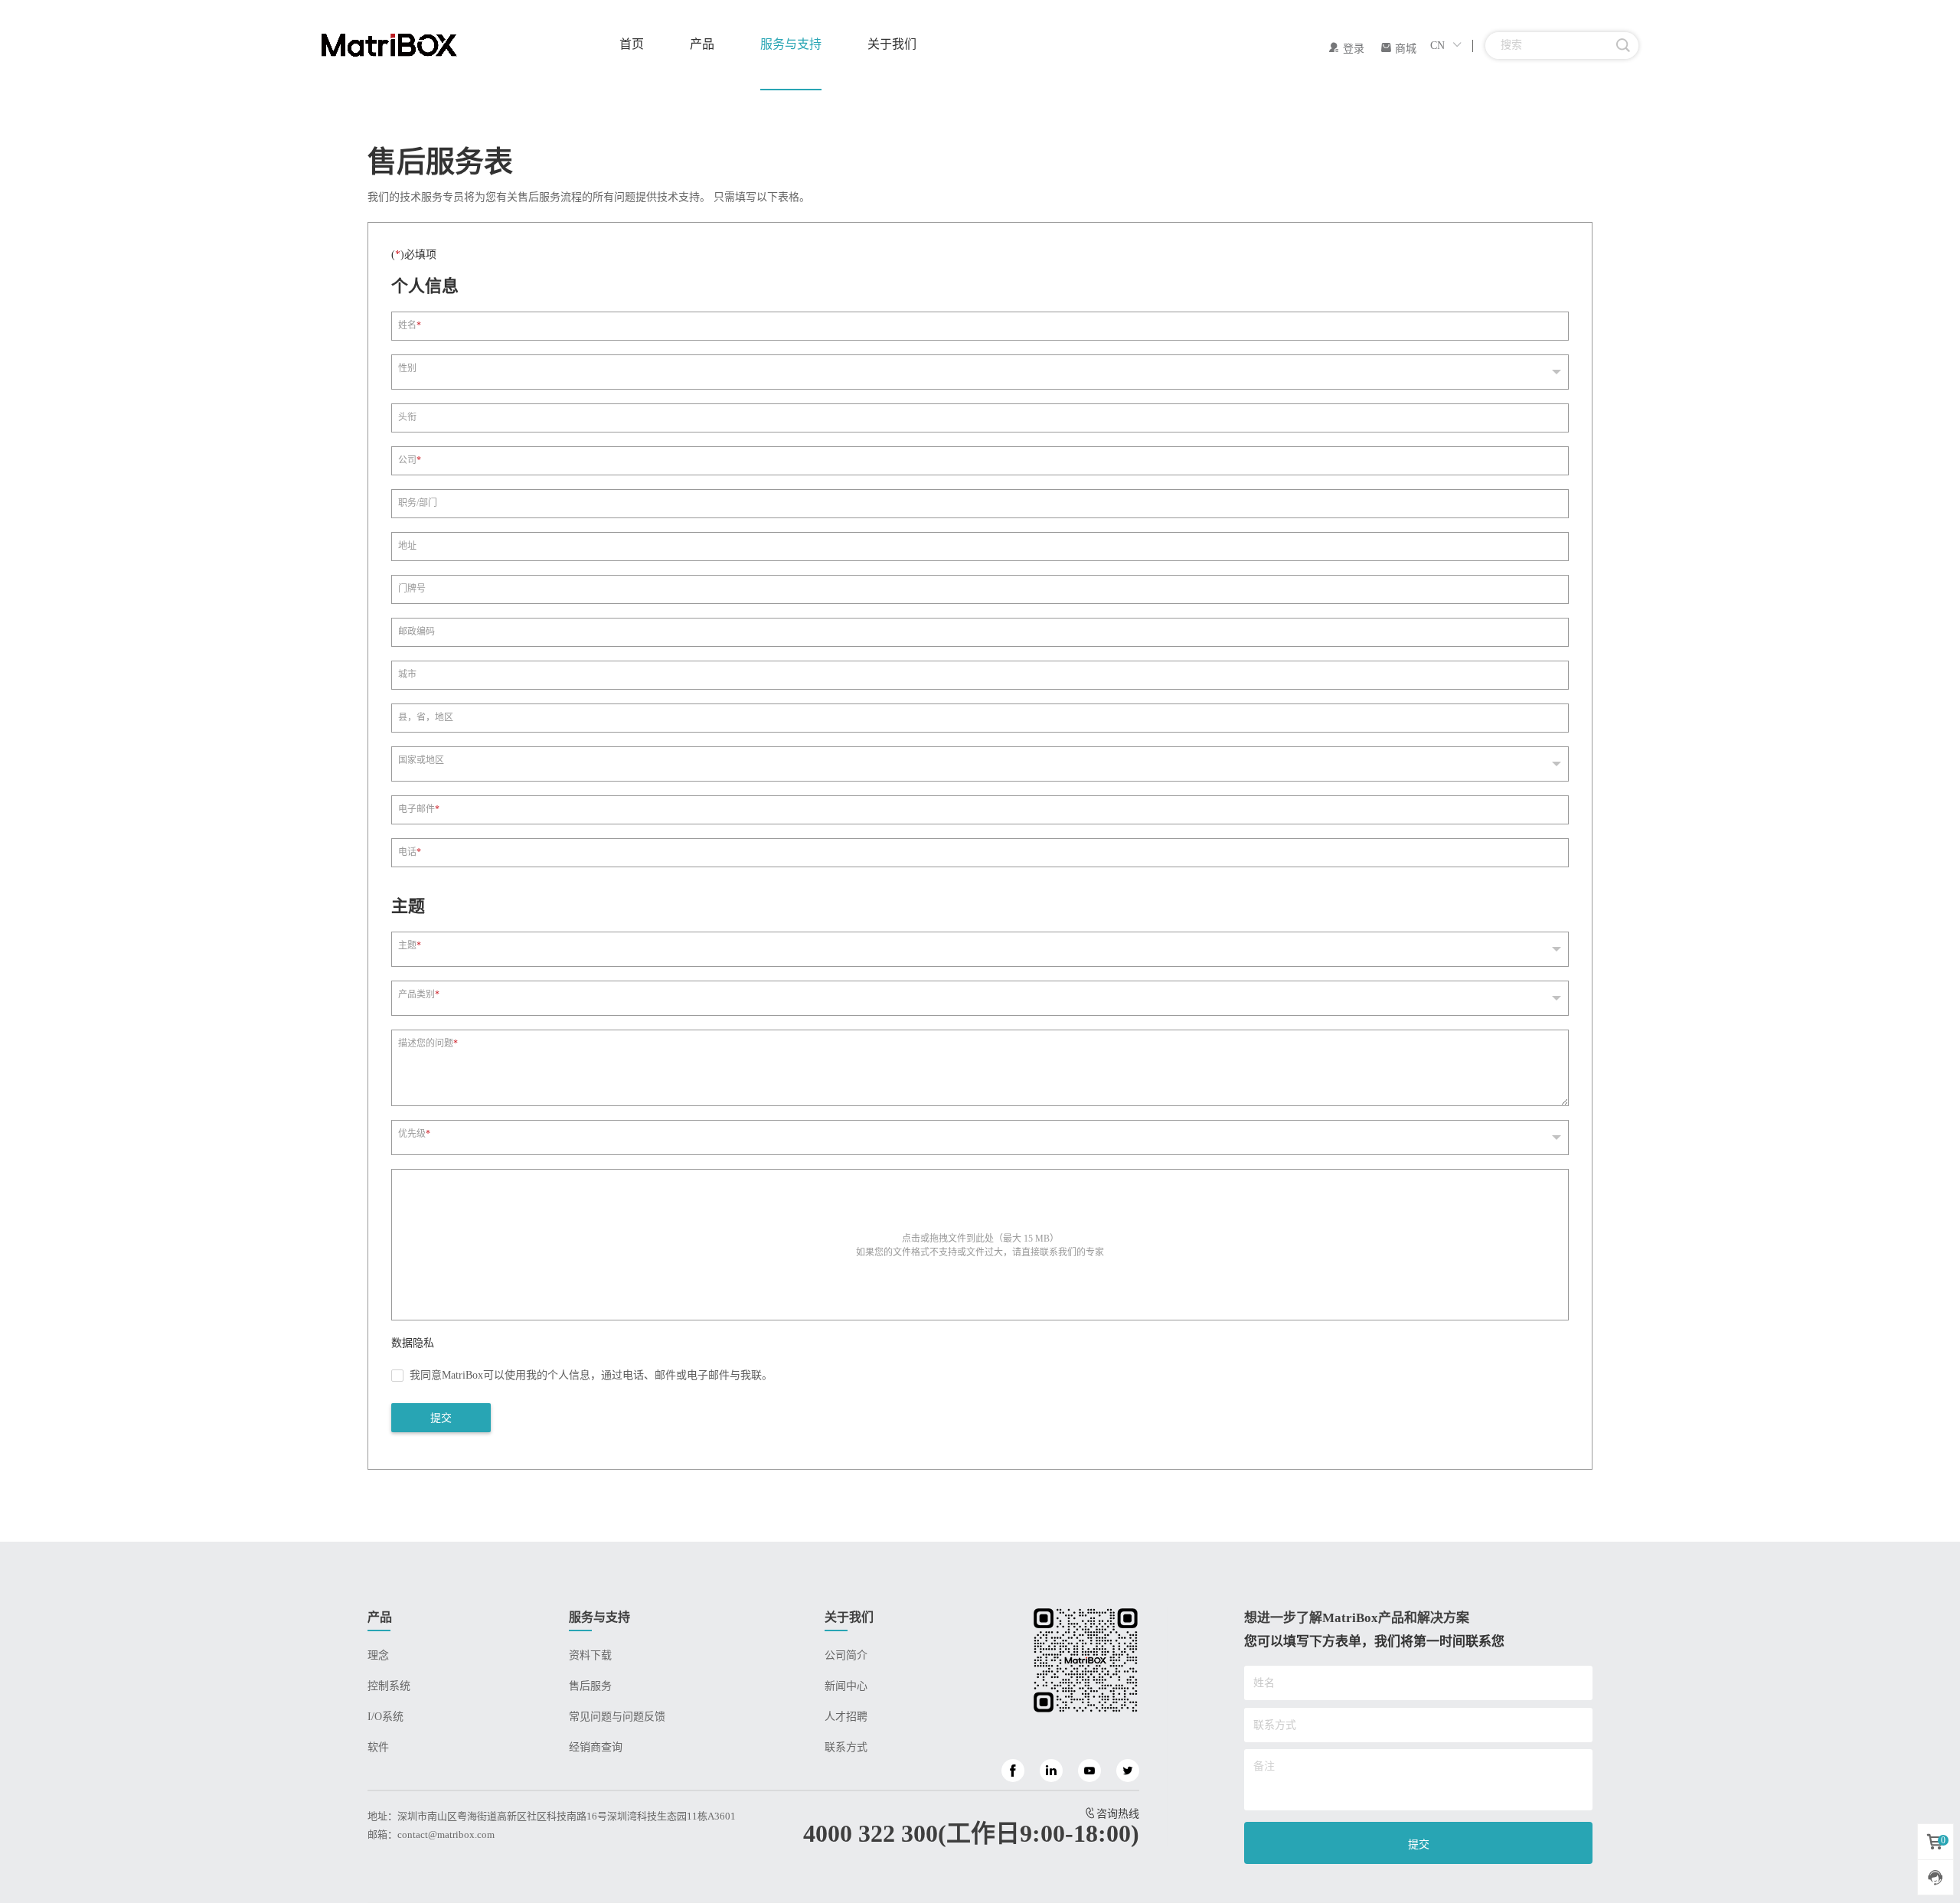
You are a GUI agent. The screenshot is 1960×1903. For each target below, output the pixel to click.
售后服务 (590, 1686)
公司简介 (846, 1655)
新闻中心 (846, 1686)
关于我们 (892, 44)
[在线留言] (1935, 1877)
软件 (378, 1747)
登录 (1352, 49)
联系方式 (846, 1747)
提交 (441, 1418)
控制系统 (389, 1686)
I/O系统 (385, 1717)
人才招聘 (846, 1717)
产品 (702, 44)
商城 (1404, 49)
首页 (632, 44)
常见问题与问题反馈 (617, 1717)
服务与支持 (791, 44)
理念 (378, 1655)
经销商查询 (596, 1747)
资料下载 (590, 1655)
